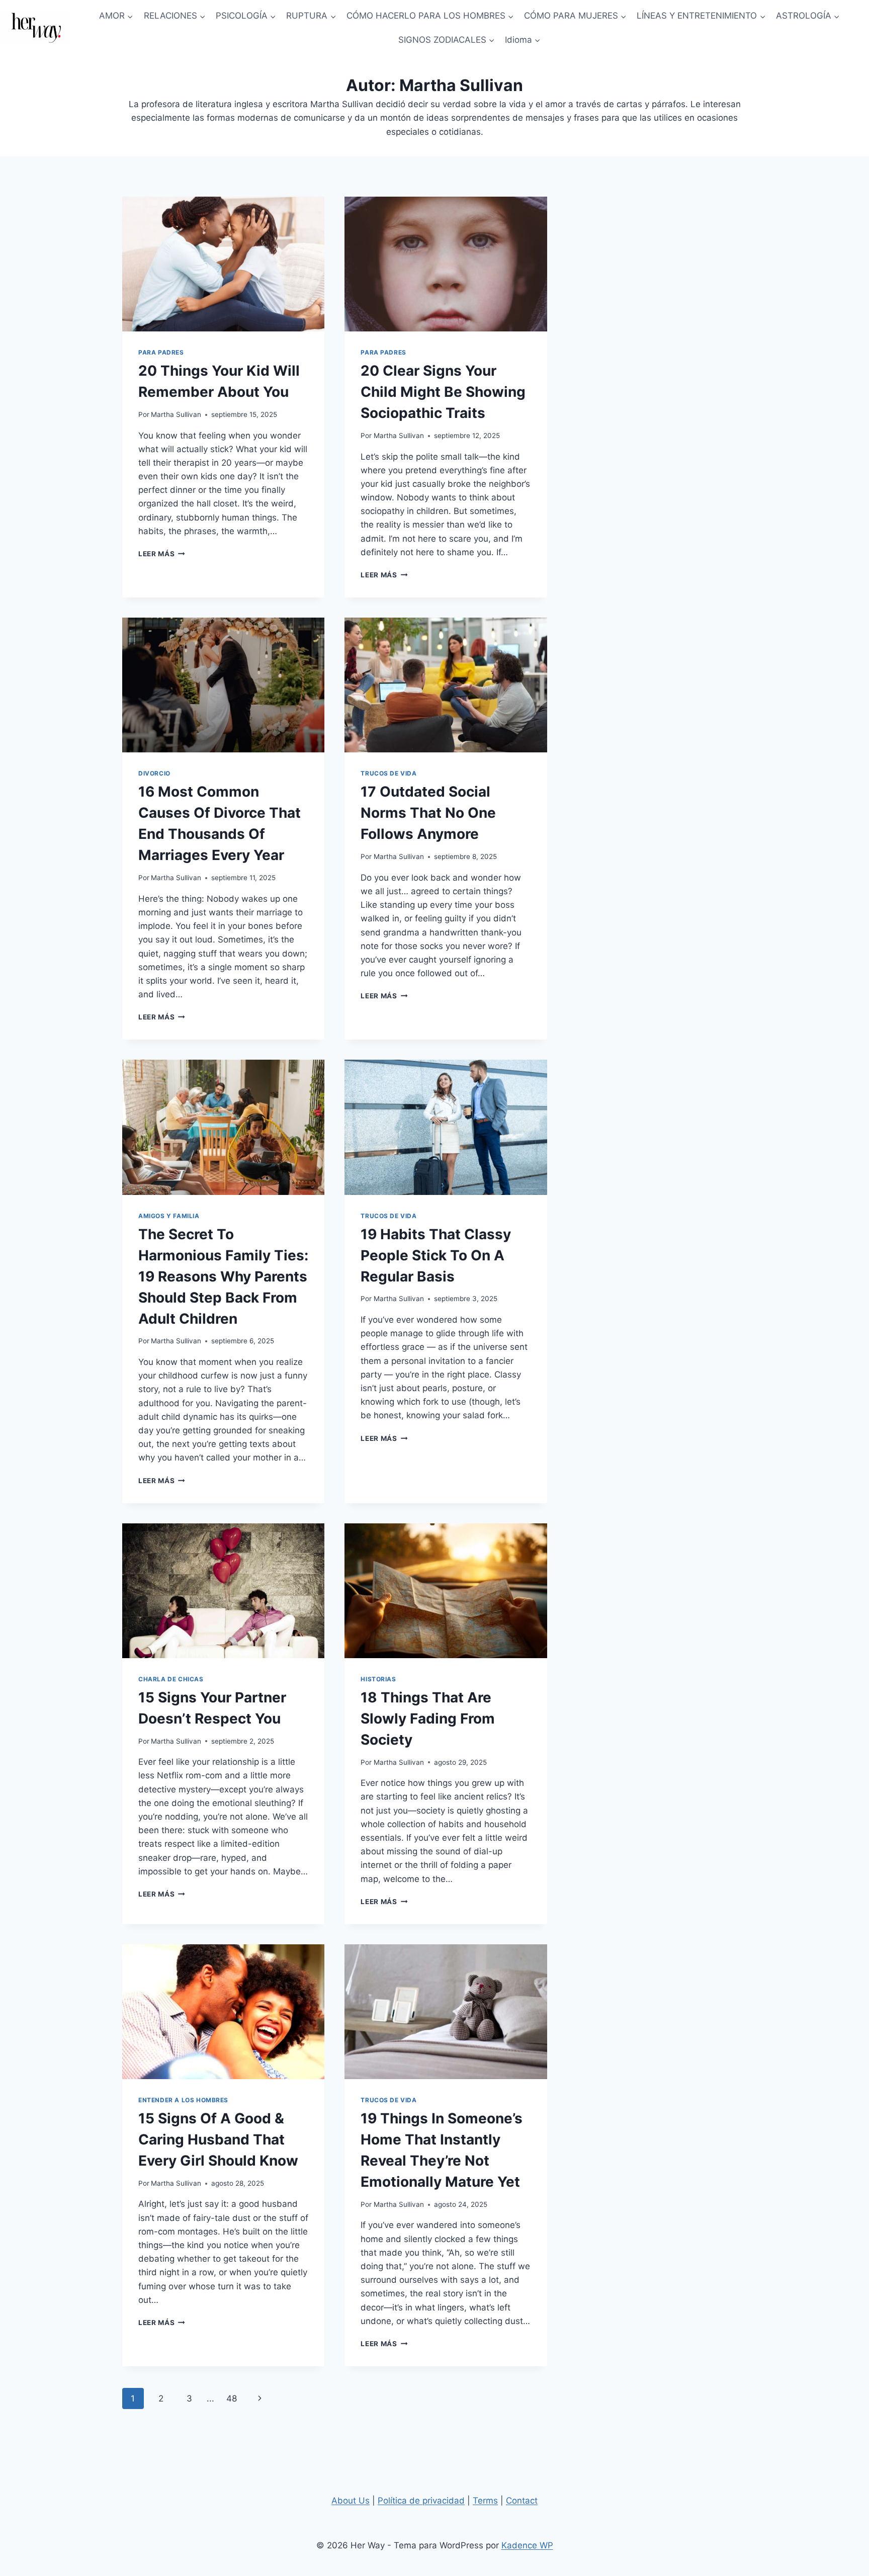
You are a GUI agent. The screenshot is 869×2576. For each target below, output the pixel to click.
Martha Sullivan (176, 414)
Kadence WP (527, 2545)
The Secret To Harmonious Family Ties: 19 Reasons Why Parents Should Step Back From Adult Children (223, 1276)
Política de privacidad (421, 2501)
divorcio (154, 773)
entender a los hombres (183, 2100)
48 (232, 2398)
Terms (485, 2501)
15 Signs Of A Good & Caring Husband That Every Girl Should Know (218, 2139)
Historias (378, 1679)
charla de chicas (171, 1679)
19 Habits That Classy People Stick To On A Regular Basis (436, 1255)
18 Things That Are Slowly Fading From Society (428, 1719)
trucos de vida (388, 773)
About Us (351, 2501)
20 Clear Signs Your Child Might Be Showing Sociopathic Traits (443, 392)
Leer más (162, 554)
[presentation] (223, 264)
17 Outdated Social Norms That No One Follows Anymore (428, 813)
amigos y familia (169, 1216)
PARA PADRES (161, 352)
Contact (522, 2501)
